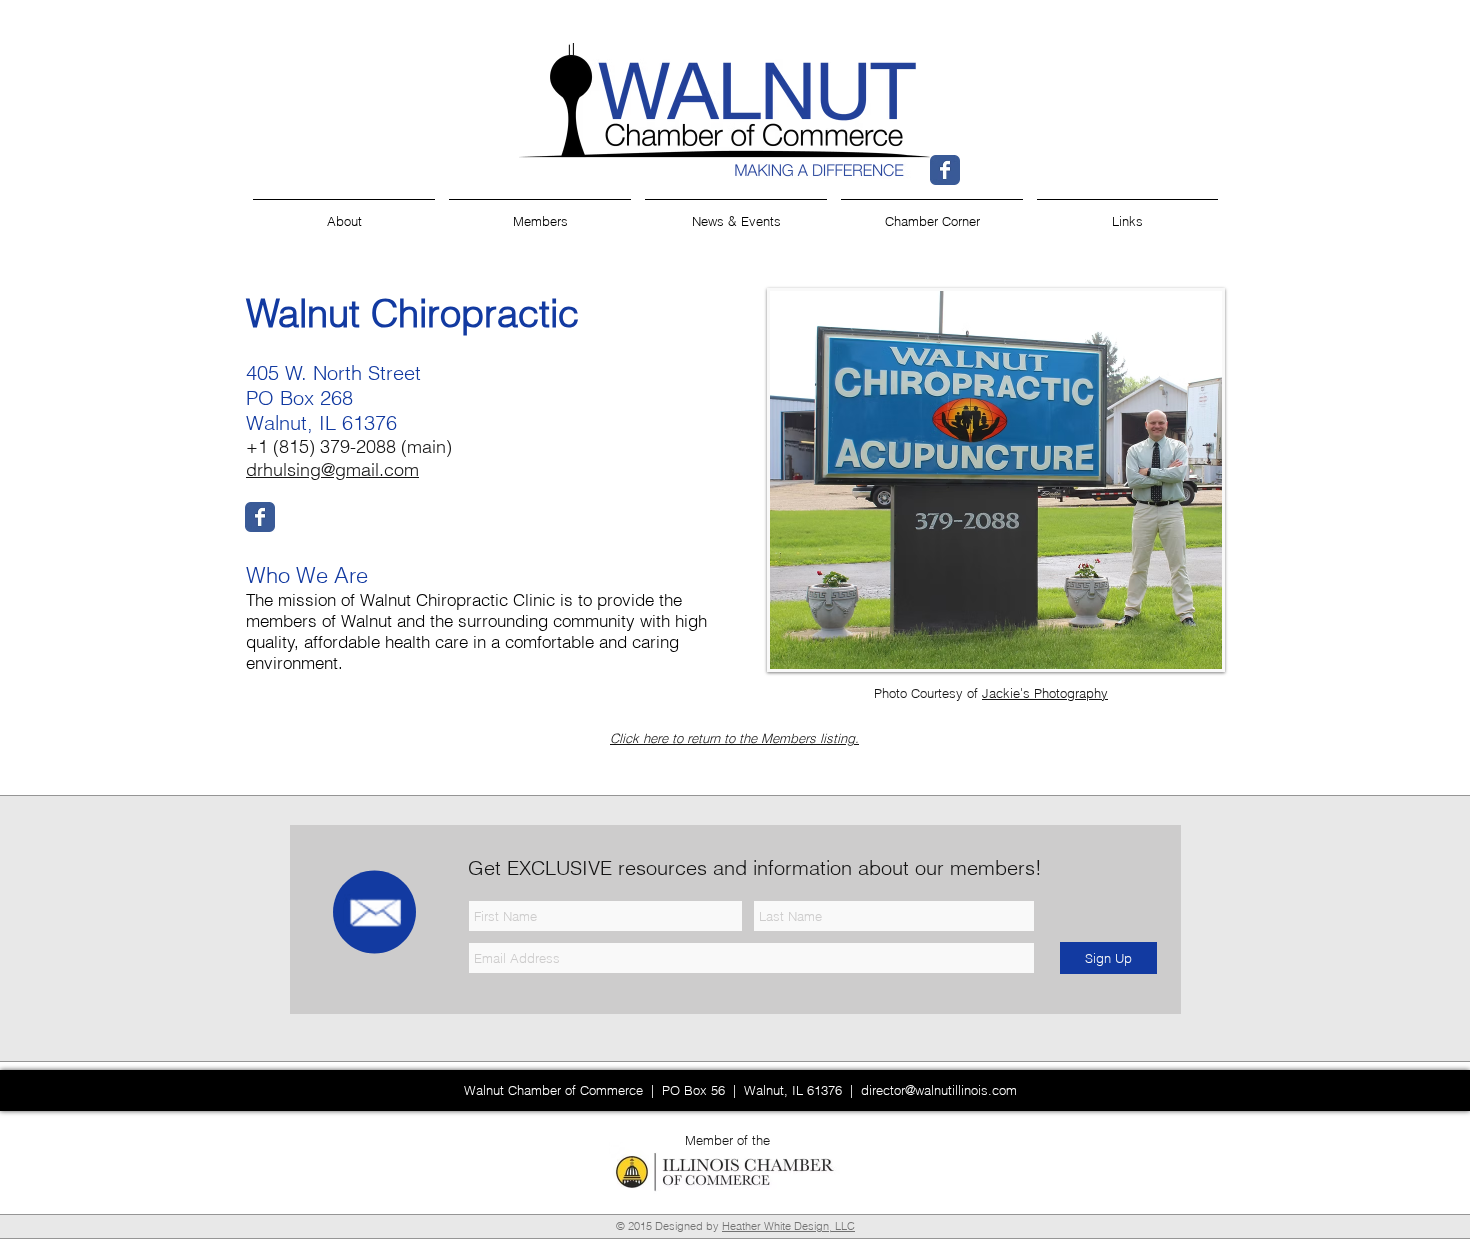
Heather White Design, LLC (788, 1226)
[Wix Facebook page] (945, 170)
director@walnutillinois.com (939, 1090)
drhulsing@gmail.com (332, 469)
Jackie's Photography (1045, 693)
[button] (1127, 212)
